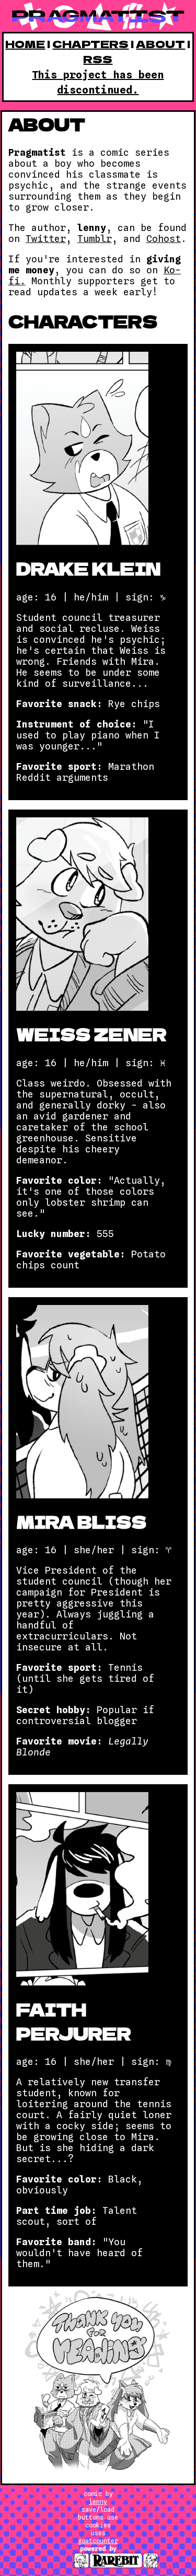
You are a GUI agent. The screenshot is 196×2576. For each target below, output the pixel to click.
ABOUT (160, 44)
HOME (25, 44)
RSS (98, 59)
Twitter (46, 239)
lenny (98, 2502)
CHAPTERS (90, 44)
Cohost (164, 239)
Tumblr (95, 239)
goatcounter (98, 2541)
